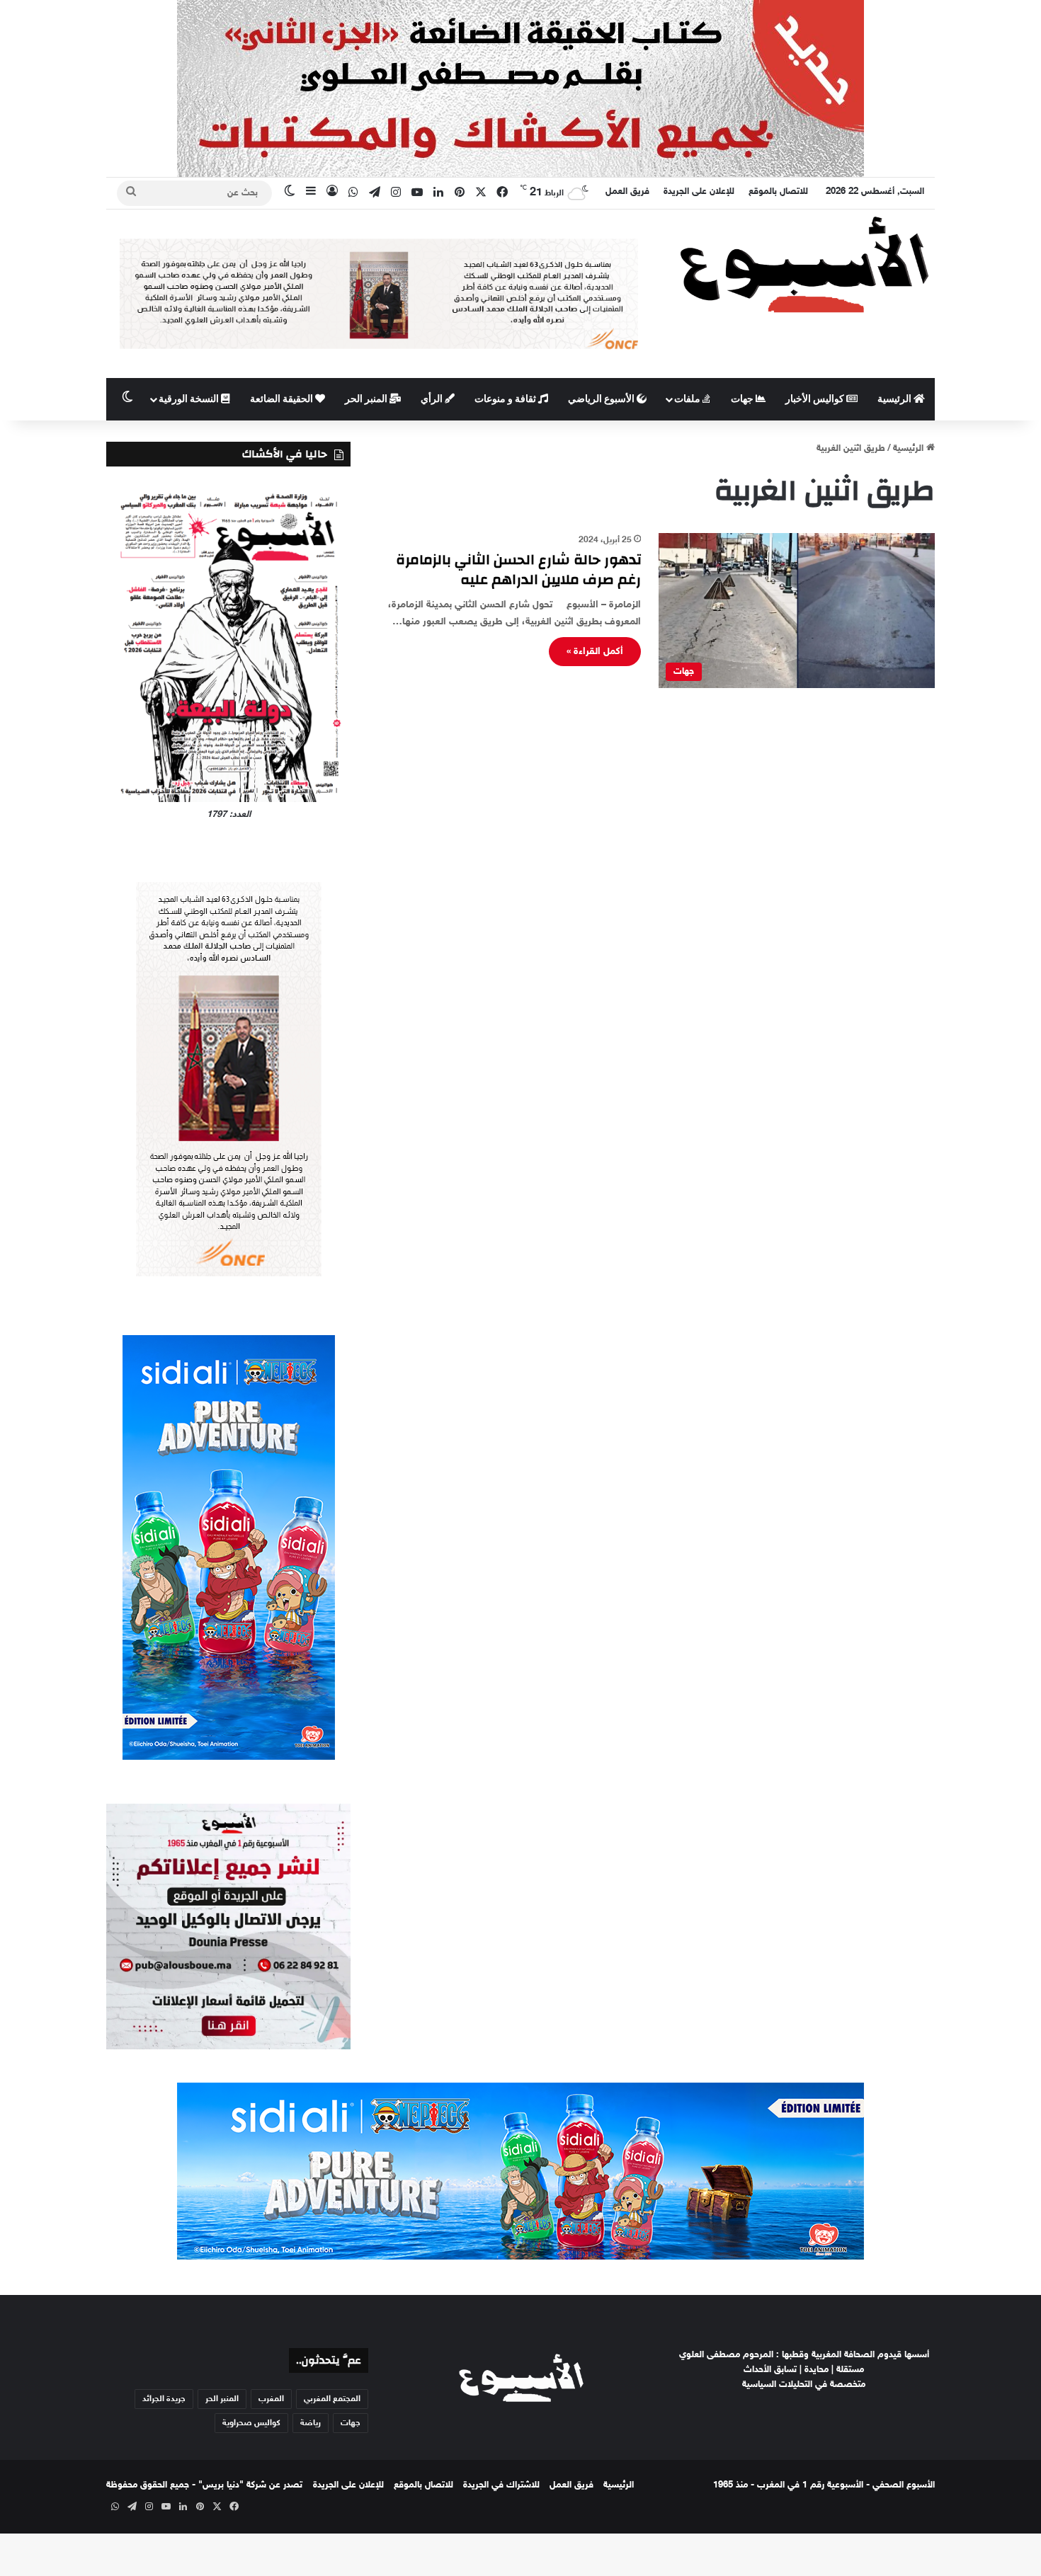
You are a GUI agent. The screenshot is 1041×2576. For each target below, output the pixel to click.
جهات (743, 399)
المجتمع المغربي (332, 2399)
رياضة (311, 2423)
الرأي (433, 399)
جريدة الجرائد (164, 2399)
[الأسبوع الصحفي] (804, 264)
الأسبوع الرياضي (602, 399)
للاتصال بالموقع (778, 192)
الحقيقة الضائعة (283, 399)
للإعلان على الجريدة (699, 192)
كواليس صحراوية (251, 2423)
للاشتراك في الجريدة (501, 2485)
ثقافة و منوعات (506, 399)
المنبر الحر (367, 399)
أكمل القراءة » (595, 652)
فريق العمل (627, 192)
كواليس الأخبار (816, 399)
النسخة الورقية (190, 399)
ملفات (688, 399)
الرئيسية (895, 399)
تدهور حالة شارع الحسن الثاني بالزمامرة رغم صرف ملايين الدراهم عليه (518, 569)
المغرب (271, 2399)
